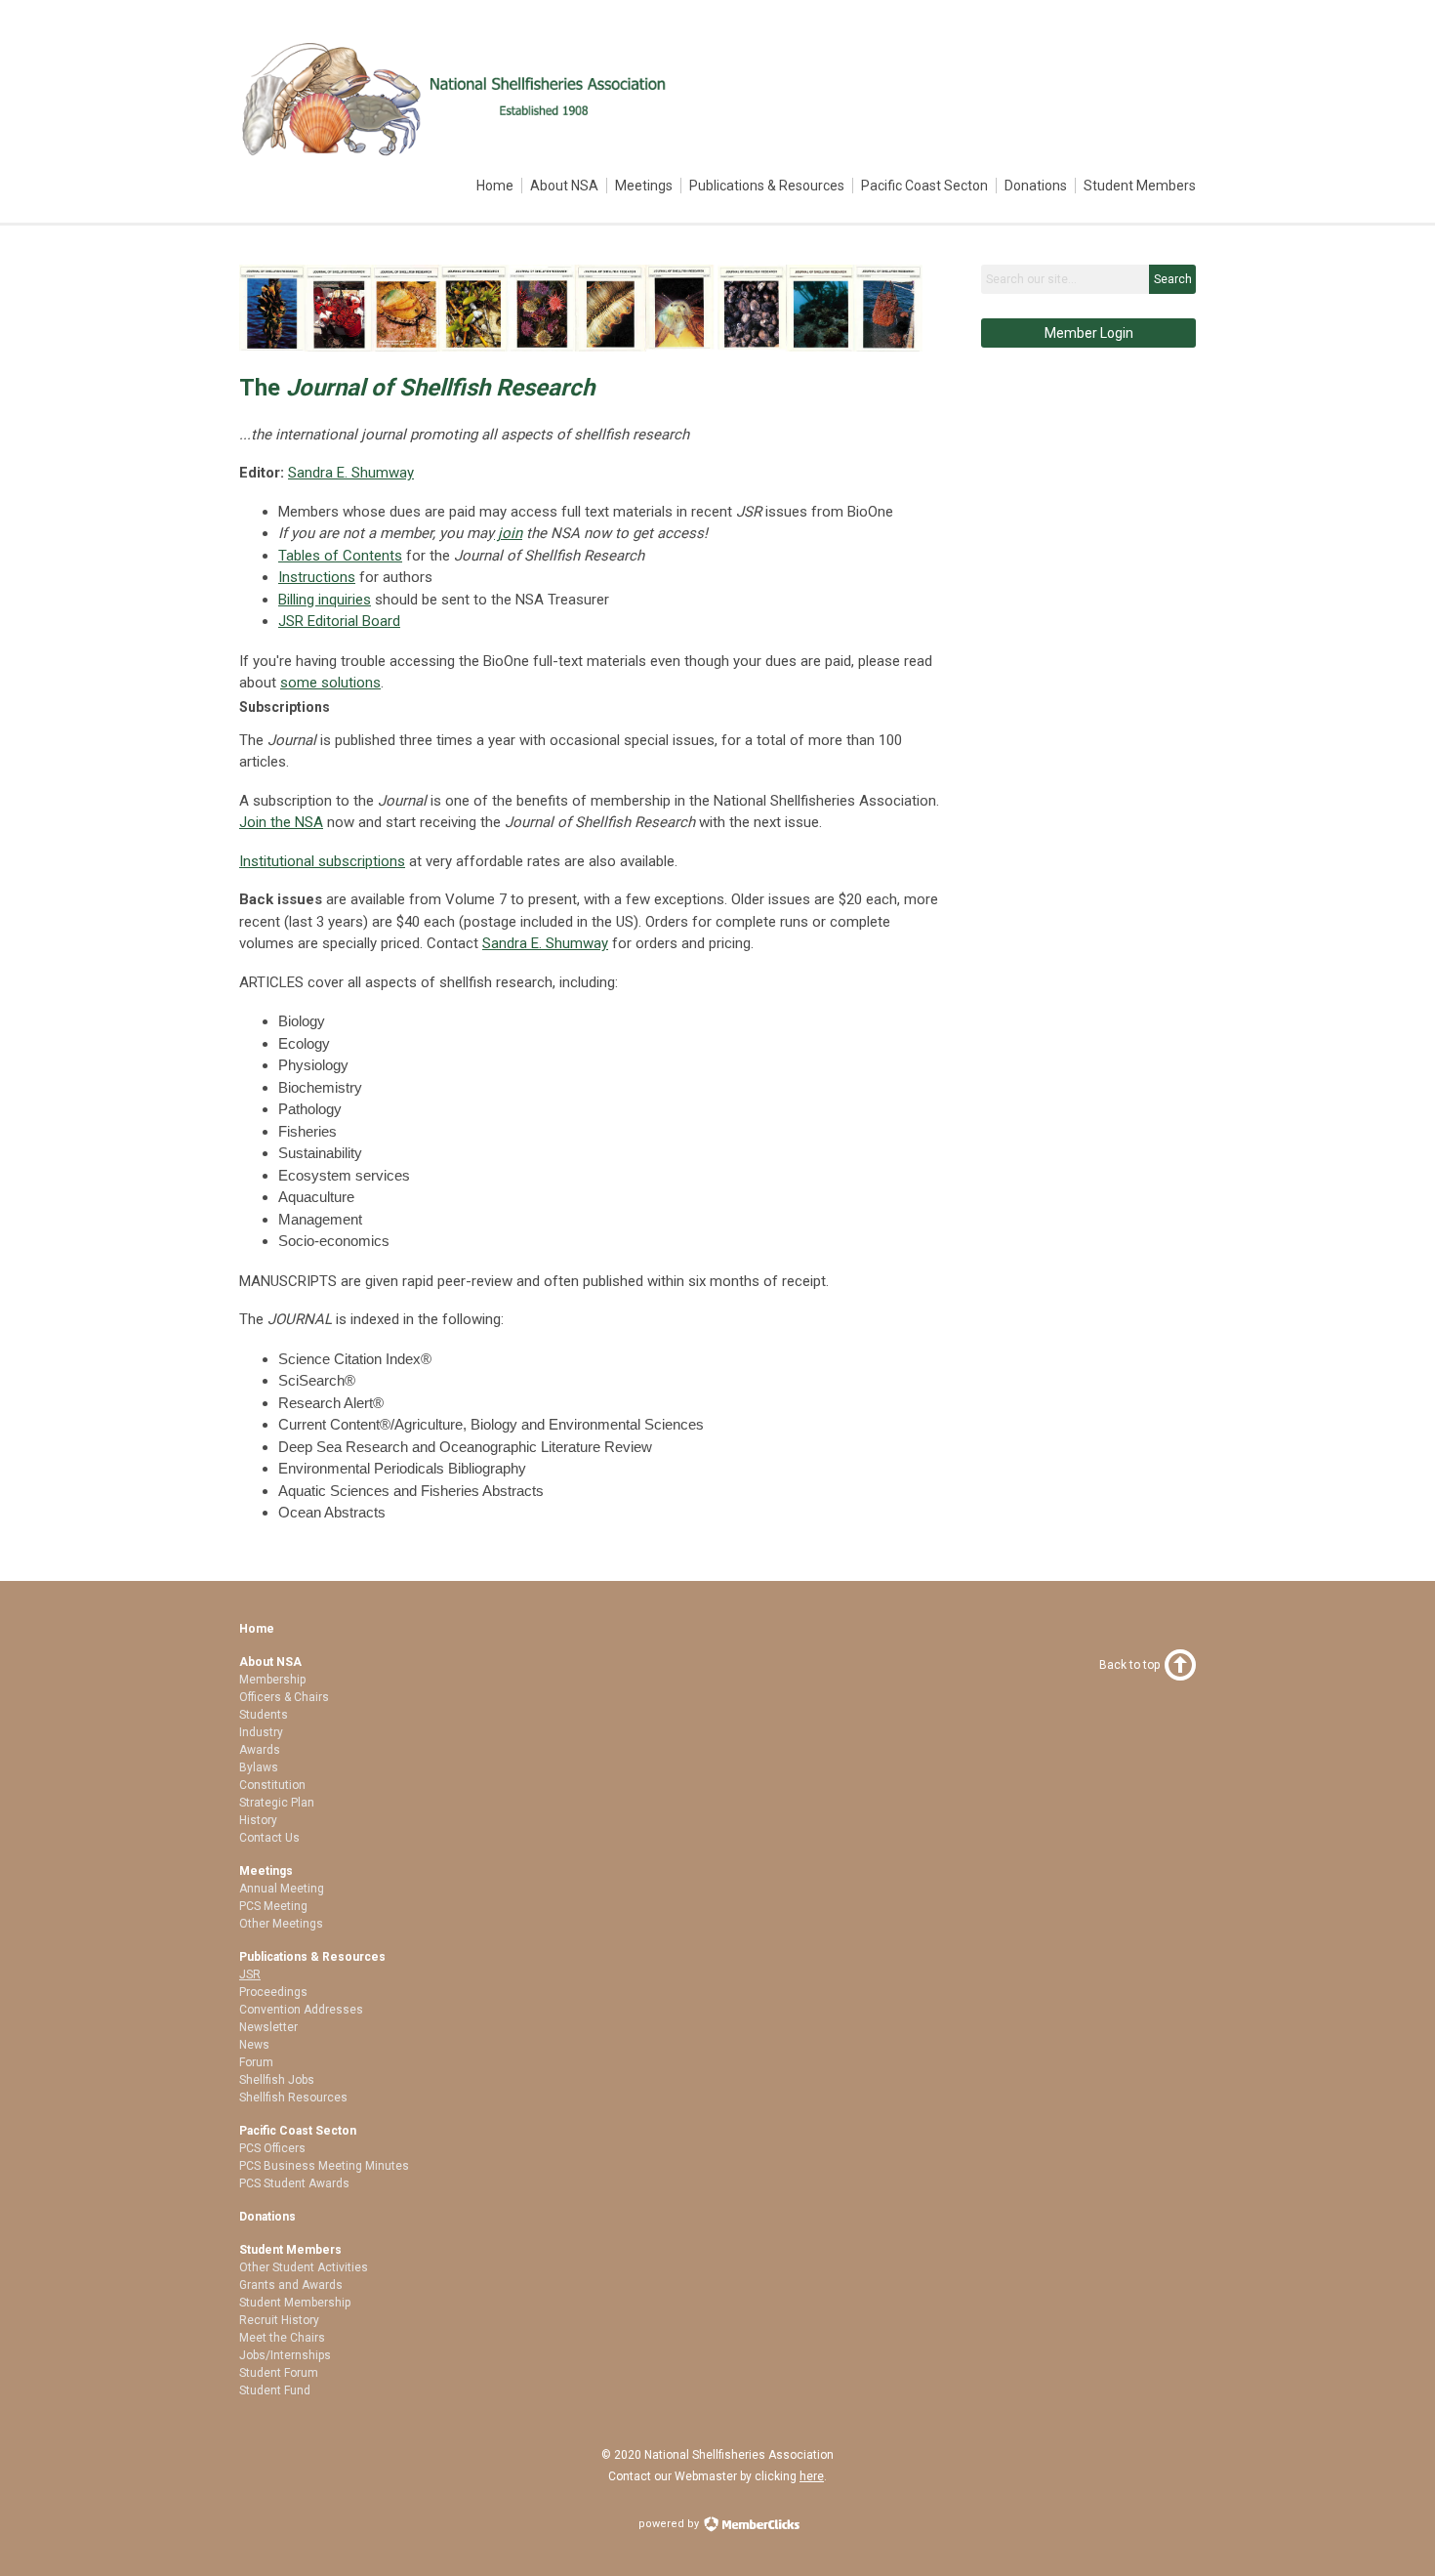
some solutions (330, 683)
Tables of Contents (340, 556)
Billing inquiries (325, 600)
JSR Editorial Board (339, 621)
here (812, 2476)
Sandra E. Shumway (351, 473)
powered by (670, 2524)
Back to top (1129, 1665)
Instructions (317, 577)
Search (1173, 279)
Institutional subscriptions (322, 861)
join (508, 533)
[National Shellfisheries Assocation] (457, 153)
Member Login (1089, 333)
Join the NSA (281, 822)
